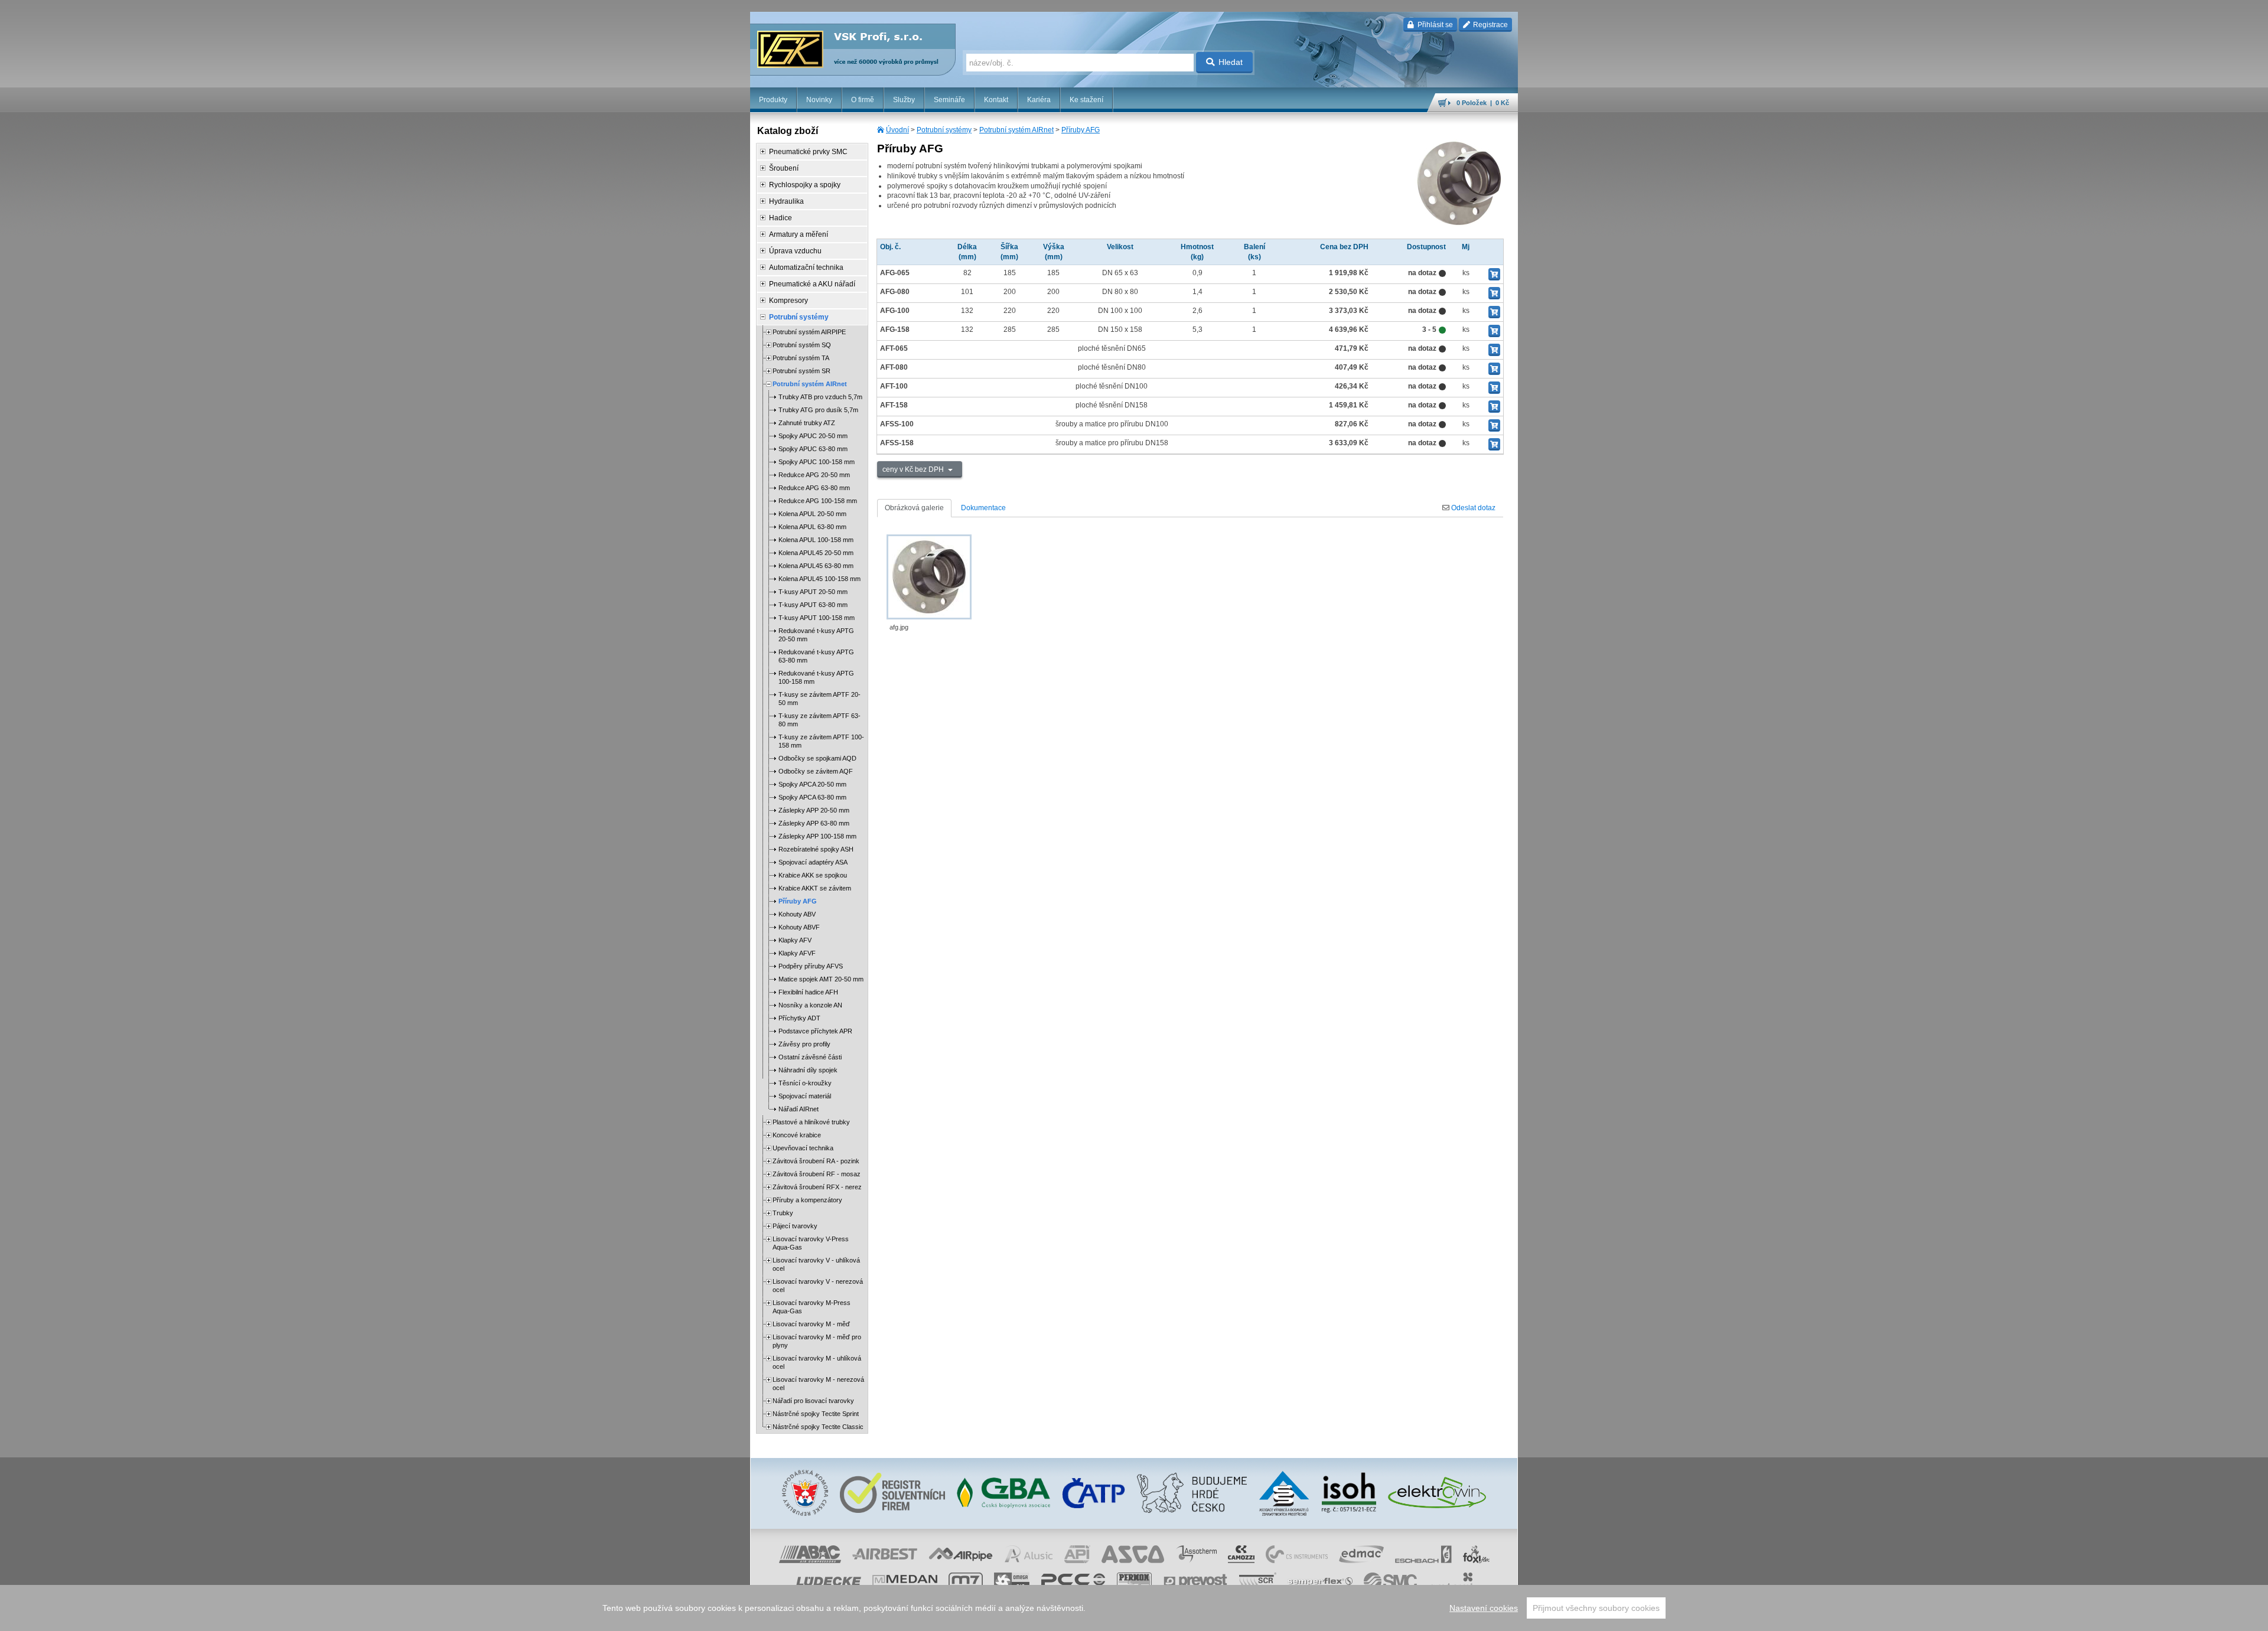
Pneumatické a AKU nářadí (812, 284)
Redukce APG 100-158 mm (818, 501)
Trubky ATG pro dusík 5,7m (818, 410)
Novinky (819, 100)
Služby (904, 100)
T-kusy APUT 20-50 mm (813, 592)
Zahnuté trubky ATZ (807, 423)
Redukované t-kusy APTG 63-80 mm (816, 656)
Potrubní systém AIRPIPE (809, 332)
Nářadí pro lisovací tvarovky (813, 1401)
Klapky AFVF (797, 953)
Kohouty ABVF (799, 927)
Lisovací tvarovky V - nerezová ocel (818, 1286)
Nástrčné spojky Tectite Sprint (816, 1414)
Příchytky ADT (799, 1018)
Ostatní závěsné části (810, 1057)
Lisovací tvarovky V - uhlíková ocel (816, 1264)
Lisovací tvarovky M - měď (811, 1324)
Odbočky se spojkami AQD (817, 758)
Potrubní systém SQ (802, 345)
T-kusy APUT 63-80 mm (813, 605)
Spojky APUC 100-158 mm (817, 462)
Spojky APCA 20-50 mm (812, 784)
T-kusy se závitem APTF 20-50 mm (819, 699)
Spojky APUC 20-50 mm (813, 436)
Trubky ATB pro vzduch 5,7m (820, 397)
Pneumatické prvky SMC (808, 152)
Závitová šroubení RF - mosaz (817, 1174)
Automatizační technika (806, 268)
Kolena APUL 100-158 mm (816, 540)
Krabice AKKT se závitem (815, 888)
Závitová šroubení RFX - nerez (817, 1187)
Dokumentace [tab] (983, 508)
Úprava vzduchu (795, 251)
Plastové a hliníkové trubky (811, 1122)
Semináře (949, 100)
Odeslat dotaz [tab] (1472, 508)
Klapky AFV (795, 940)
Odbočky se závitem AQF (816, 771)
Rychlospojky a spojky (805, 185)
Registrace (1490, 25)
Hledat (1231, 62)
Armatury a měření (799, 234)
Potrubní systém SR (801, 371)
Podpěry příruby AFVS (811, 966)
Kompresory (788, 301)
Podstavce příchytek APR (815, 1031)
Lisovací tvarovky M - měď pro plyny (817, 1341)
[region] (1134, 1608)
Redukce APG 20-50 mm (814, 475)
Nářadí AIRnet (799, 1109)
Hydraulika (786, 201)
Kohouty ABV (797, 914)
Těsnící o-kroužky (805, 1083)
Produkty (773, 100)
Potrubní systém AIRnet (1016, 130)
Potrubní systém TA (801, 358)
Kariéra (1039, 100)
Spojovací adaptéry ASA (813, 862)
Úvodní (897, 130)
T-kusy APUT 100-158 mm (817, 618)
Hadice (781, 218)
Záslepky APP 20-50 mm (814, 810)
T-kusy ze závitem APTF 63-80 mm (819, 720)
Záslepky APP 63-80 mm (814, 823)
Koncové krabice (797, 1135)
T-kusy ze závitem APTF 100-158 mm (821, 741)
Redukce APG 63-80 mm (814, 488)
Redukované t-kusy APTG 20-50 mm (816, 635)
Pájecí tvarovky (795, 1226)
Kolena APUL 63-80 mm (812, 527)
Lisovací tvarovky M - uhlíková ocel (817, 1362)
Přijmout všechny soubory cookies (1596, 1608)
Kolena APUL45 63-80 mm (816, 566)
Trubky (783, 1213)
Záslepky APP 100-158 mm (817, 836)
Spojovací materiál (805, 1096)
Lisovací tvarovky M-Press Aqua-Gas (812, 1307)
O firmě (863, 100)
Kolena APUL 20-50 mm (812, 514)
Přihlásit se (1434, 25)
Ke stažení (1086, 100)
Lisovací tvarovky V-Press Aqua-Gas (811, 1243)
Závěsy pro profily (804, 1044)
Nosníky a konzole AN (810, 1005)
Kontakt (996, 100)
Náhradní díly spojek (808, 1070)
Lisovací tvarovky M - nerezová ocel (818, 1384)
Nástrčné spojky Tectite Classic (818, 1427)
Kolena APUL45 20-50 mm (816, 553)
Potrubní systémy (944, 130)
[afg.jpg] (929, 577)
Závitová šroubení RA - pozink (816, 1161)
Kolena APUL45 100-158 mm (819, 579)
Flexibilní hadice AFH (808, 992)
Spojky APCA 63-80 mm (812, 797)
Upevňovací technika (803, 1148)
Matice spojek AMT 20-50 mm (821, 979)
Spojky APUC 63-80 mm (813, 449)
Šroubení (784, 168)
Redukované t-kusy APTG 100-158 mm (816, 677)
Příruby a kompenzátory (807, 1200)
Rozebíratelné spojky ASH (816, 849)
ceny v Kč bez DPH (914, 469)
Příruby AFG (1081, 130)
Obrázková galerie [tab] (914, 508)
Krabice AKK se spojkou (813, 875)
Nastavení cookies (1484, 1608)
